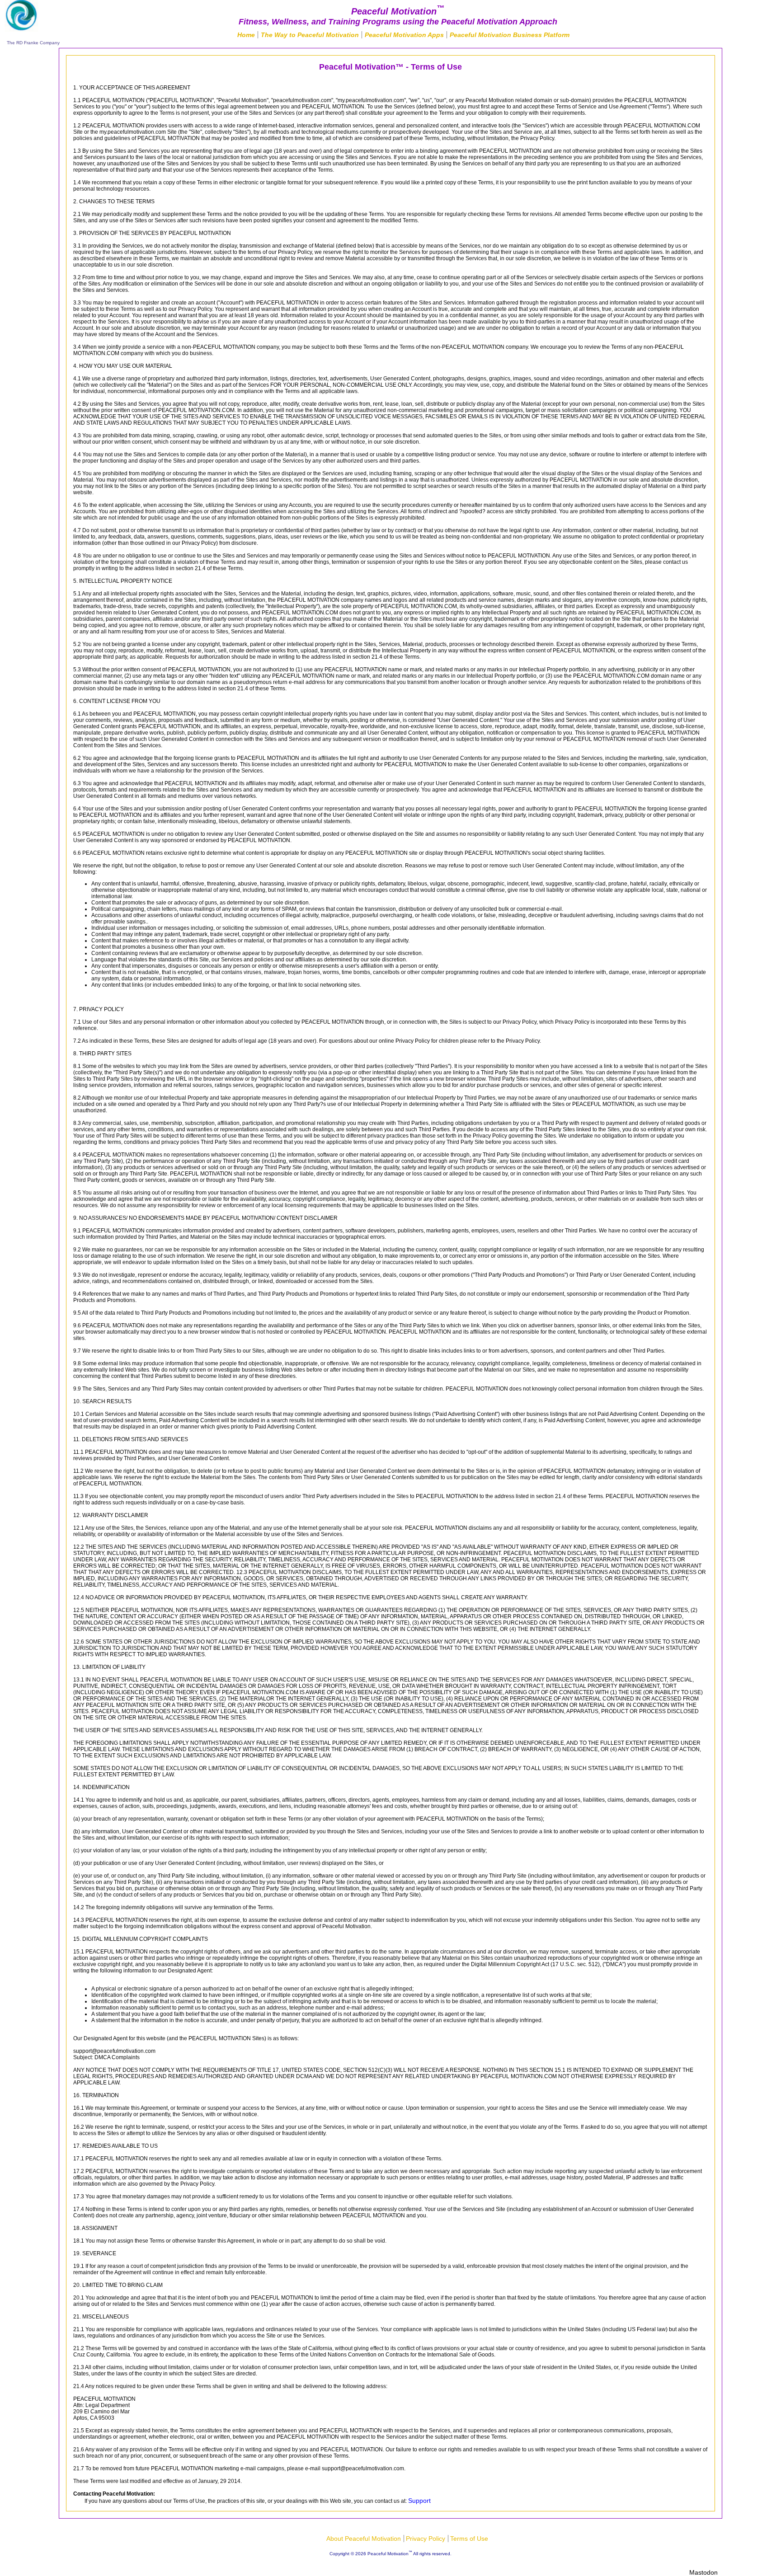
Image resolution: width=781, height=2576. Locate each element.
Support (419, 2501)
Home (246, 35)
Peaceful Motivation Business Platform (510, 35)
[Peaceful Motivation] (21, 28)
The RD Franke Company (33, 43)
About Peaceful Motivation (364, 2539)
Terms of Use (469, 2539)
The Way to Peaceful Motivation (310, 35)
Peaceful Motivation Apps (404, 35)
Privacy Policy (426, 2539)
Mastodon (703, 2572)
